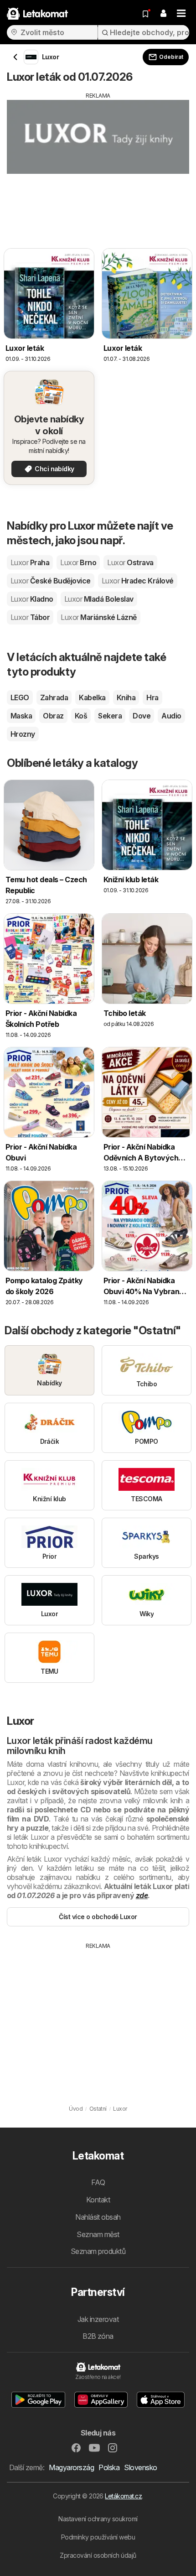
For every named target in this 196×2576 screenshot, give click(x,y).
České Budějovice (51, 581)
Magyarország (71, 2467)
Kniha (126, 697)
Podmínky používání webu (98, 2537)
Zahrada (54, 697)
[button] (163, 14)
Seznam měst (98, 2234)
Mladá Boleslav (99, 599)
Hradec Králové (138, 581)
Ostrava (130, 562)
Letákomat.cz (123, 2496)
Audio (171, 716)
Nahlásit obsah (98, 2217)
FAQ (98, 2182)
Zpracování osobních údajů (98, 2555)
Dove (142, 716)
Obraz (53, 716)
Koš (81, 716)
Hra (152, 697)
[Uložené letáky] (145, 14)
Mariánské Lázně (98, 617)
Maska (21, 716)
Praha (30, 562)
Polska (109, 2467)
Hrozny (23, 734)
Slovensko (140, 2467)
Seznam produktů (98, 2251)
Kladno (32, 599)
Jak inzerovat (98, 2319)
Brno (78, 562)
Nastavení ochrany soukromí (98, 2519)
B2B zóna (98, 2336)
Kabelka (92, 697)
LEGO (20, 697)
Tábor (30, 617)
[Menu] (181, 14)
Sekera (110, 716)
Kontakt (98, 2200)
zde (142, 1895)
